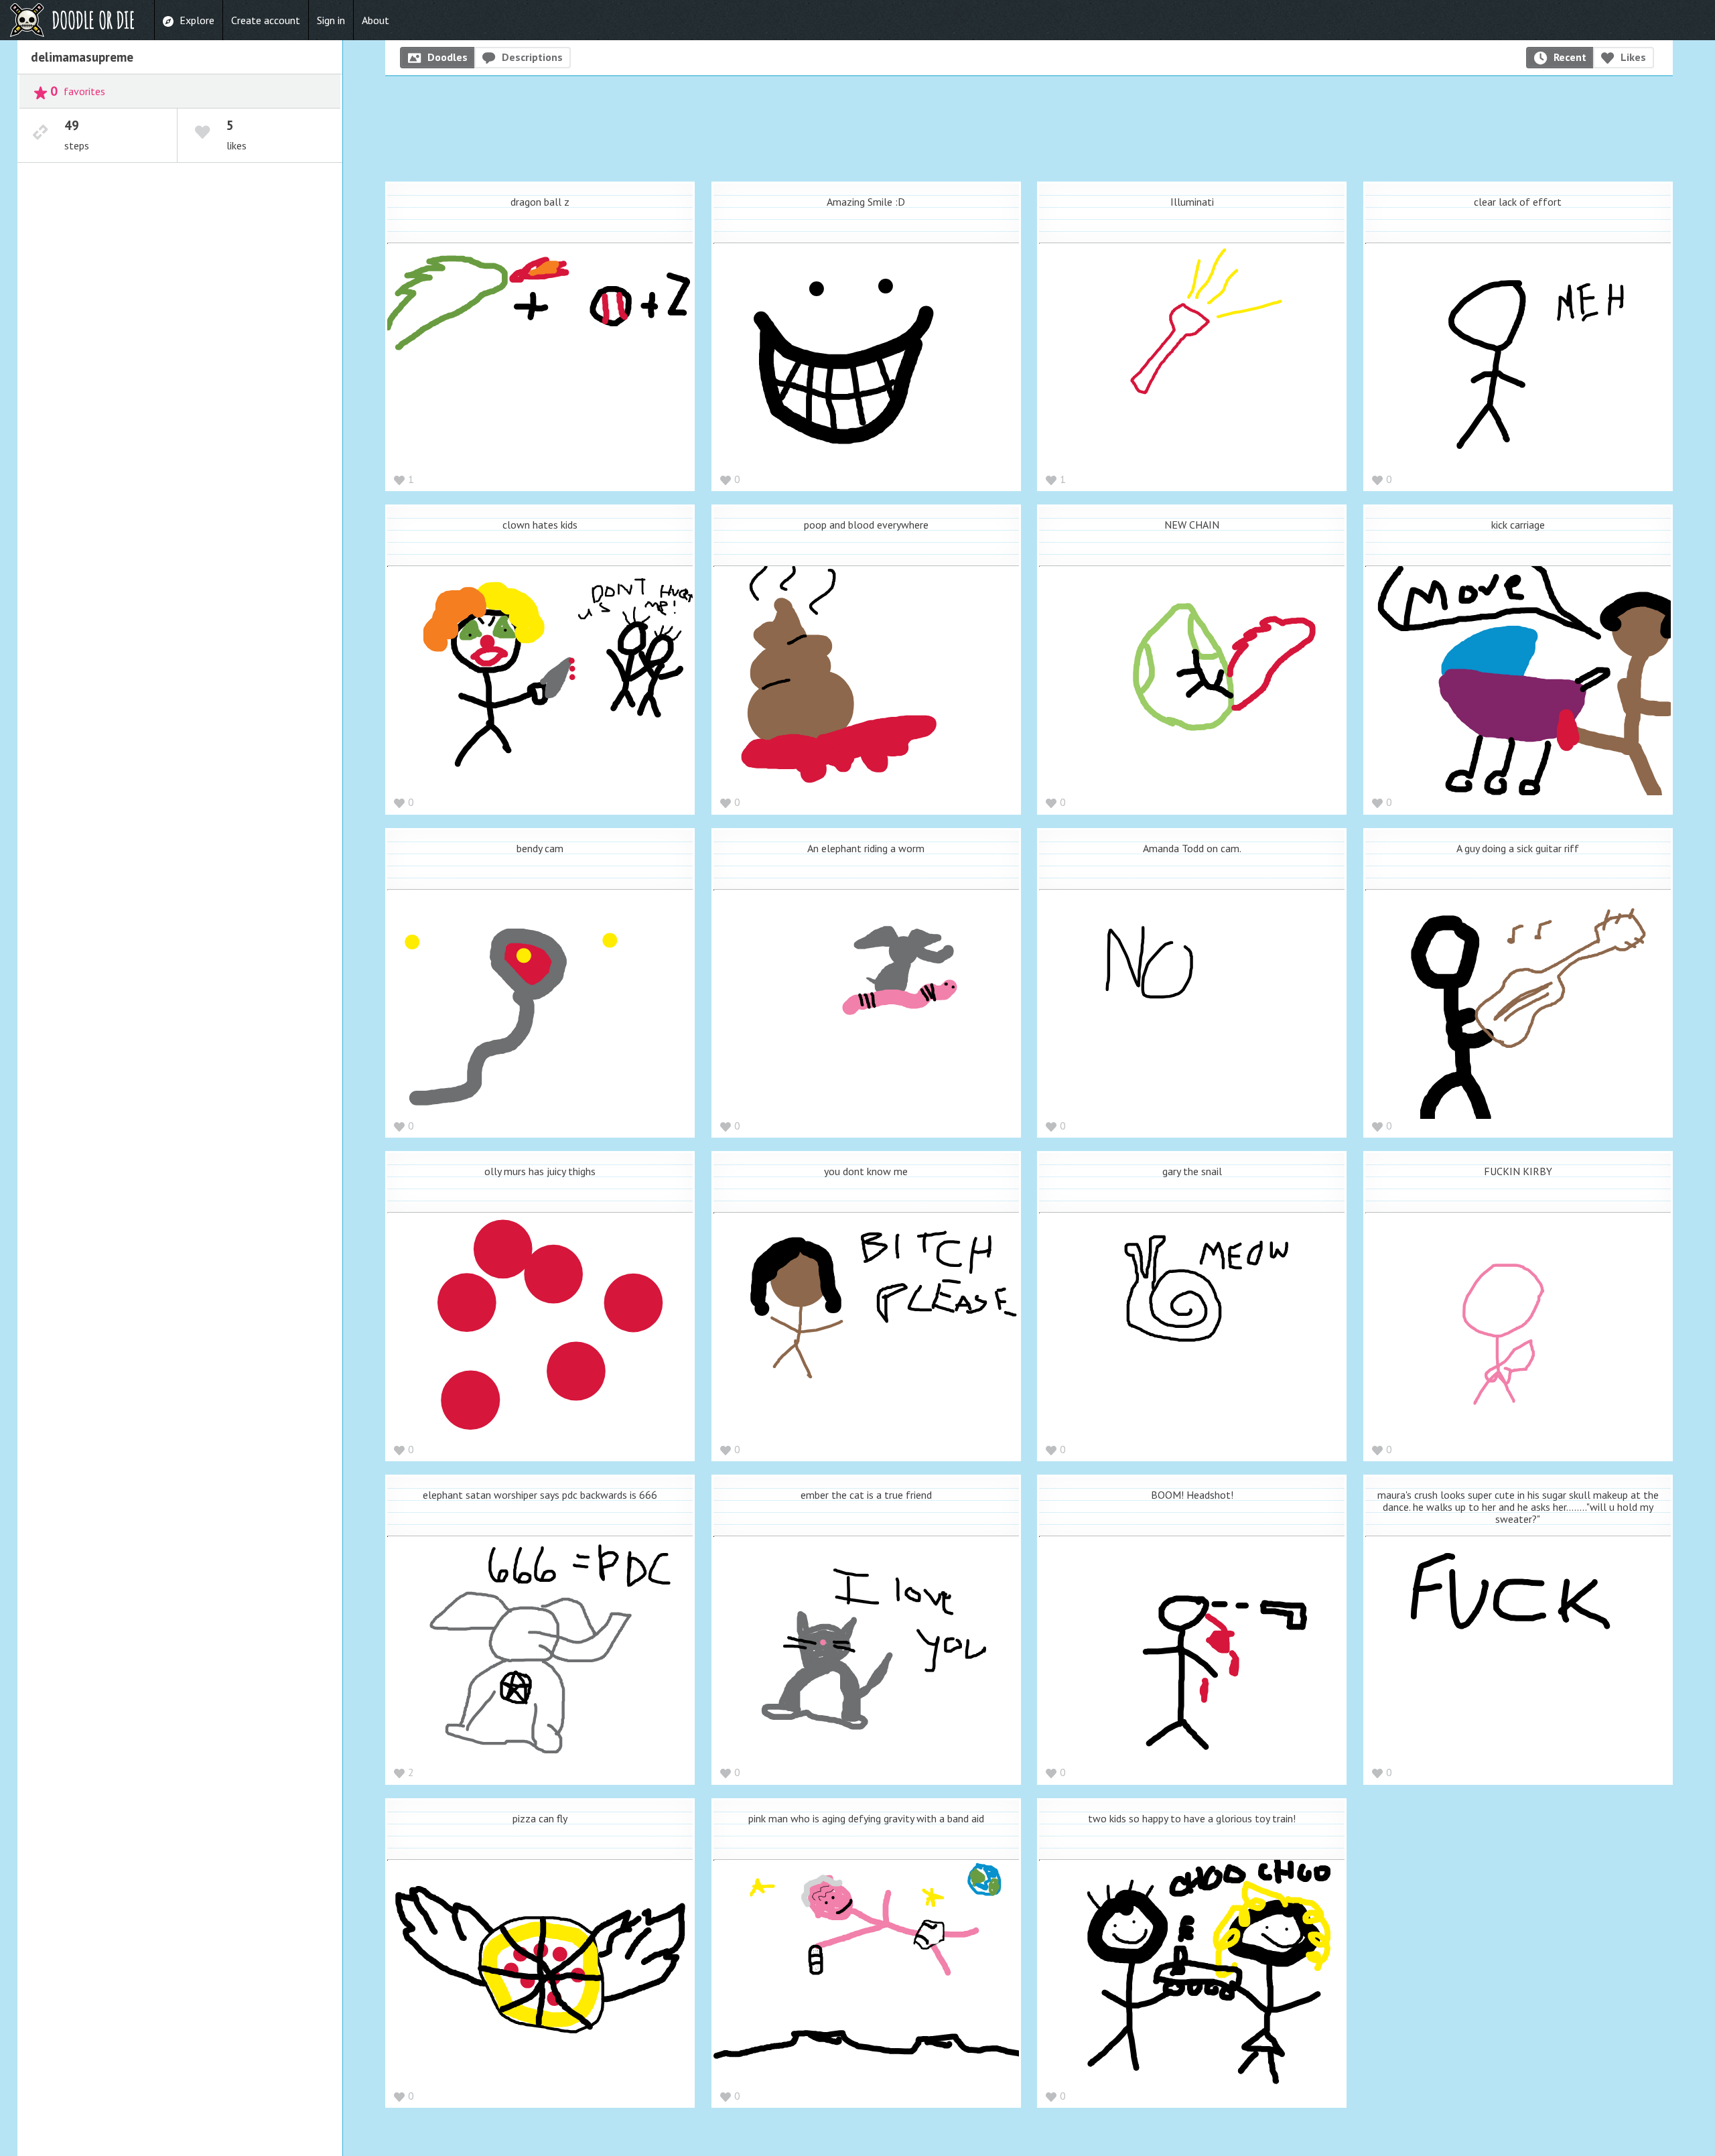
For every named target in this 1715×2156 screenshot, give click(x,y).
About (375, 20)
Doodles (448, 57)
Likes (1633, 57)
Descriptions (532, 57)
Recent (1570, 57)
